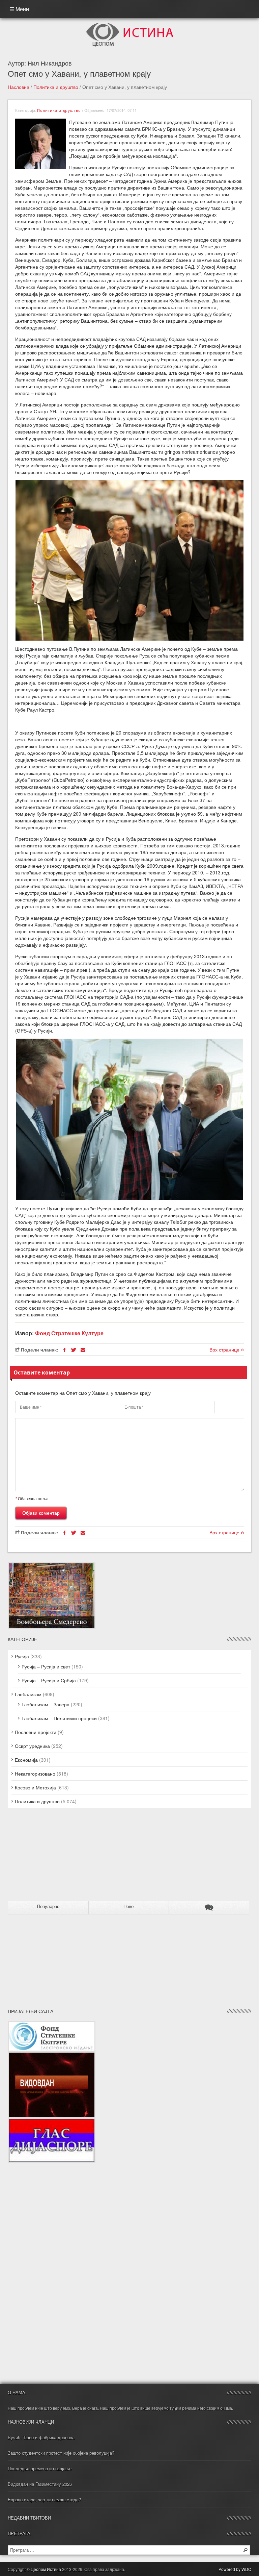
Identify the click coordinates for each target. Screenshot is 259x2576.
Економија (26, 1760)
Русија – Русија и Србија (49, 1680)
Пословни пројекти (36, 1732)
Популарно (48, 1906)
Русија (22, 1656)
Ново (128, 1906)
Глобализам (28, 1694)
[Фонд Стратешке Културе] (52, 2025)
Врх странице (225, 1349)
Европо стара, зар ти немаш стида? (44, 2499)
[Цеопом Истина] (130, 25)
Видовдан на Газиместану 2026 (40, 2484)
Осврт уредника (32, 1746)
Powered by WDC (235, 2569)
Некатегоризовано (35, 1774)
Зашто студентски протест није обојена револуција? (61, 2453)
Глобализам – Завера (46, 1704)
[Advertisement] (50, 1857)
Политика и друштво (56, 87)
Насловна (19, 87)
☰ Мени (19, 9)
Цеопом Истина (46, 2569)
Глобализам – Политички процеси (59, 1718)
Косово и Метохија (35, 1787)
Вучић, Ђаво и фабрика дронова (41, 2437)
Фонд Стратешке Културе (69, 1333)
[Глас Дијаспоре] (52, 2122)
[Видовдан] (52, 2055)
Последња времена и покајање (40, 2468)
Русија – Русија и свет (46, 1666)
